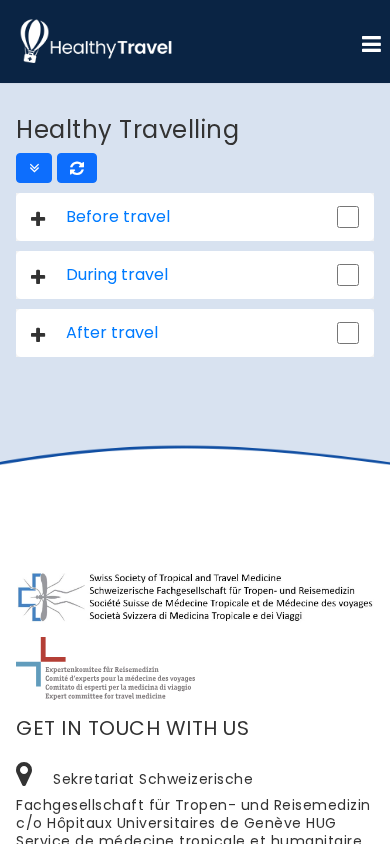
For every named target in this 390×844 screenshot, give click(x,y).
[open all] (34, 168)
